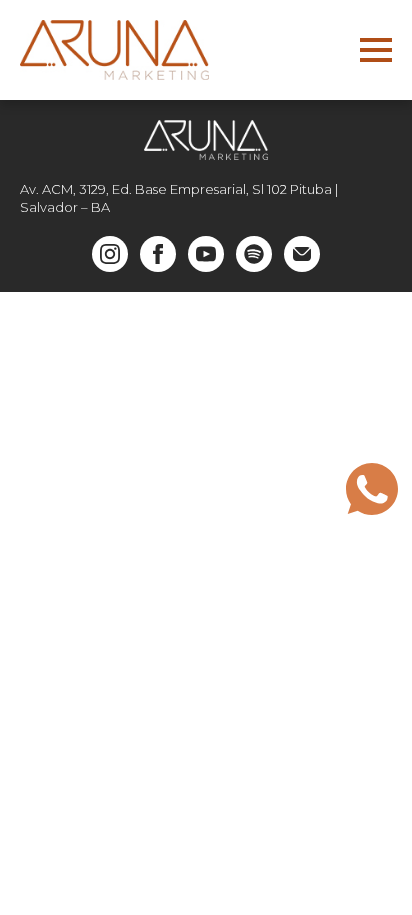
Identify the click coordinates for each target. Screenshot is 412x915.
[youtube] (206, 254)
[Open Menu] (376, 50)
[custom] (254, 254)
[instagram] (110, 254)
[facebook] (158, 254)
